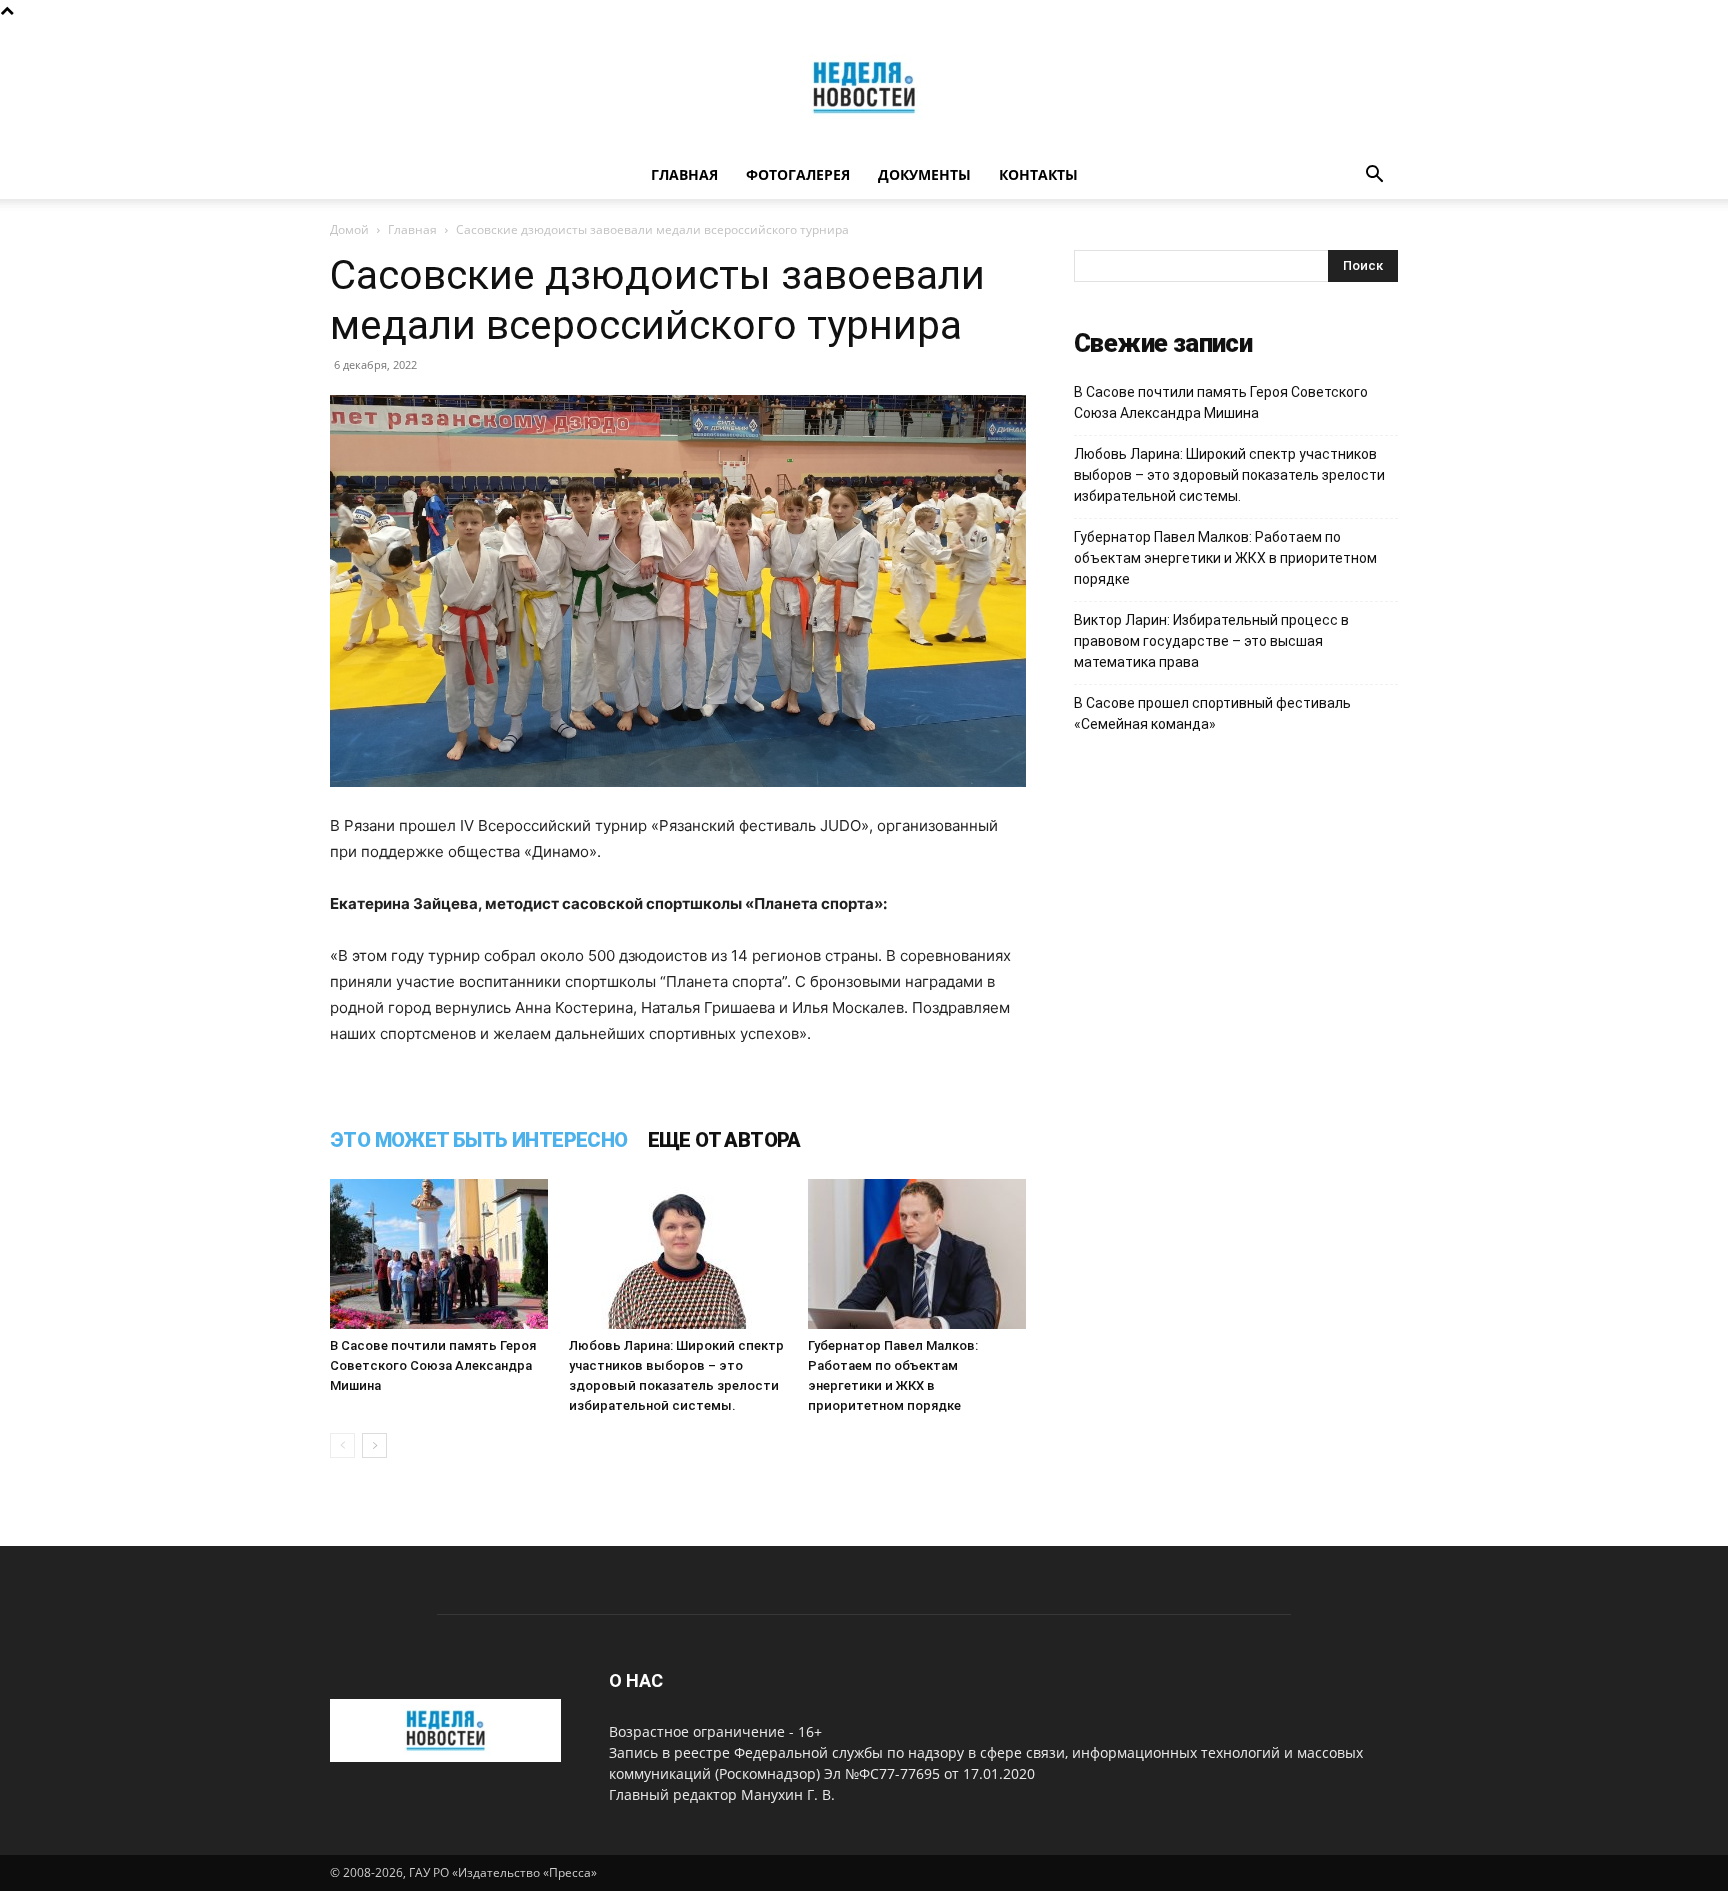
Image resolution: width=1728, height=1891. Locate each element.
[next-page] (374, 1445)
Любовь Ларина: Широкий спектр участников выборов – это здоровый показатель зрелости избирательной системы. (1229, 475)
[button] (1374, 176)
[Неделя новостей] (864, 87)
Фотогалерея (798, 174)
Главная (684, 174)
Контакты (1038, 174)
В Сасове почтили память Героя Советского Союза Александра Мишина (433, 1365)
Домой (349, 229)
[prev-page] (342, 1445)
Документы (924, 174)
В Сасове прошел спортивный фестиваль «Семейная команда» (1212, 713)
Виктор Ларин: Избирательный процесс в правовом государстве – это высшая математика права (1211, 641)
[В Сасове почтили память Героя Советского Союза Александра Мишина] (439, 1254)
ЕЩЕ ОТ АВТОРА (724, 1140)
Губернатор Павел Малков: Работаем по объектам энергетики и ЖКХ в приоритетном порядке (1225, 558)
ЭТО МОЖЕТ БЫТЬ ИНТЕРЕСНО (479, 1140)
